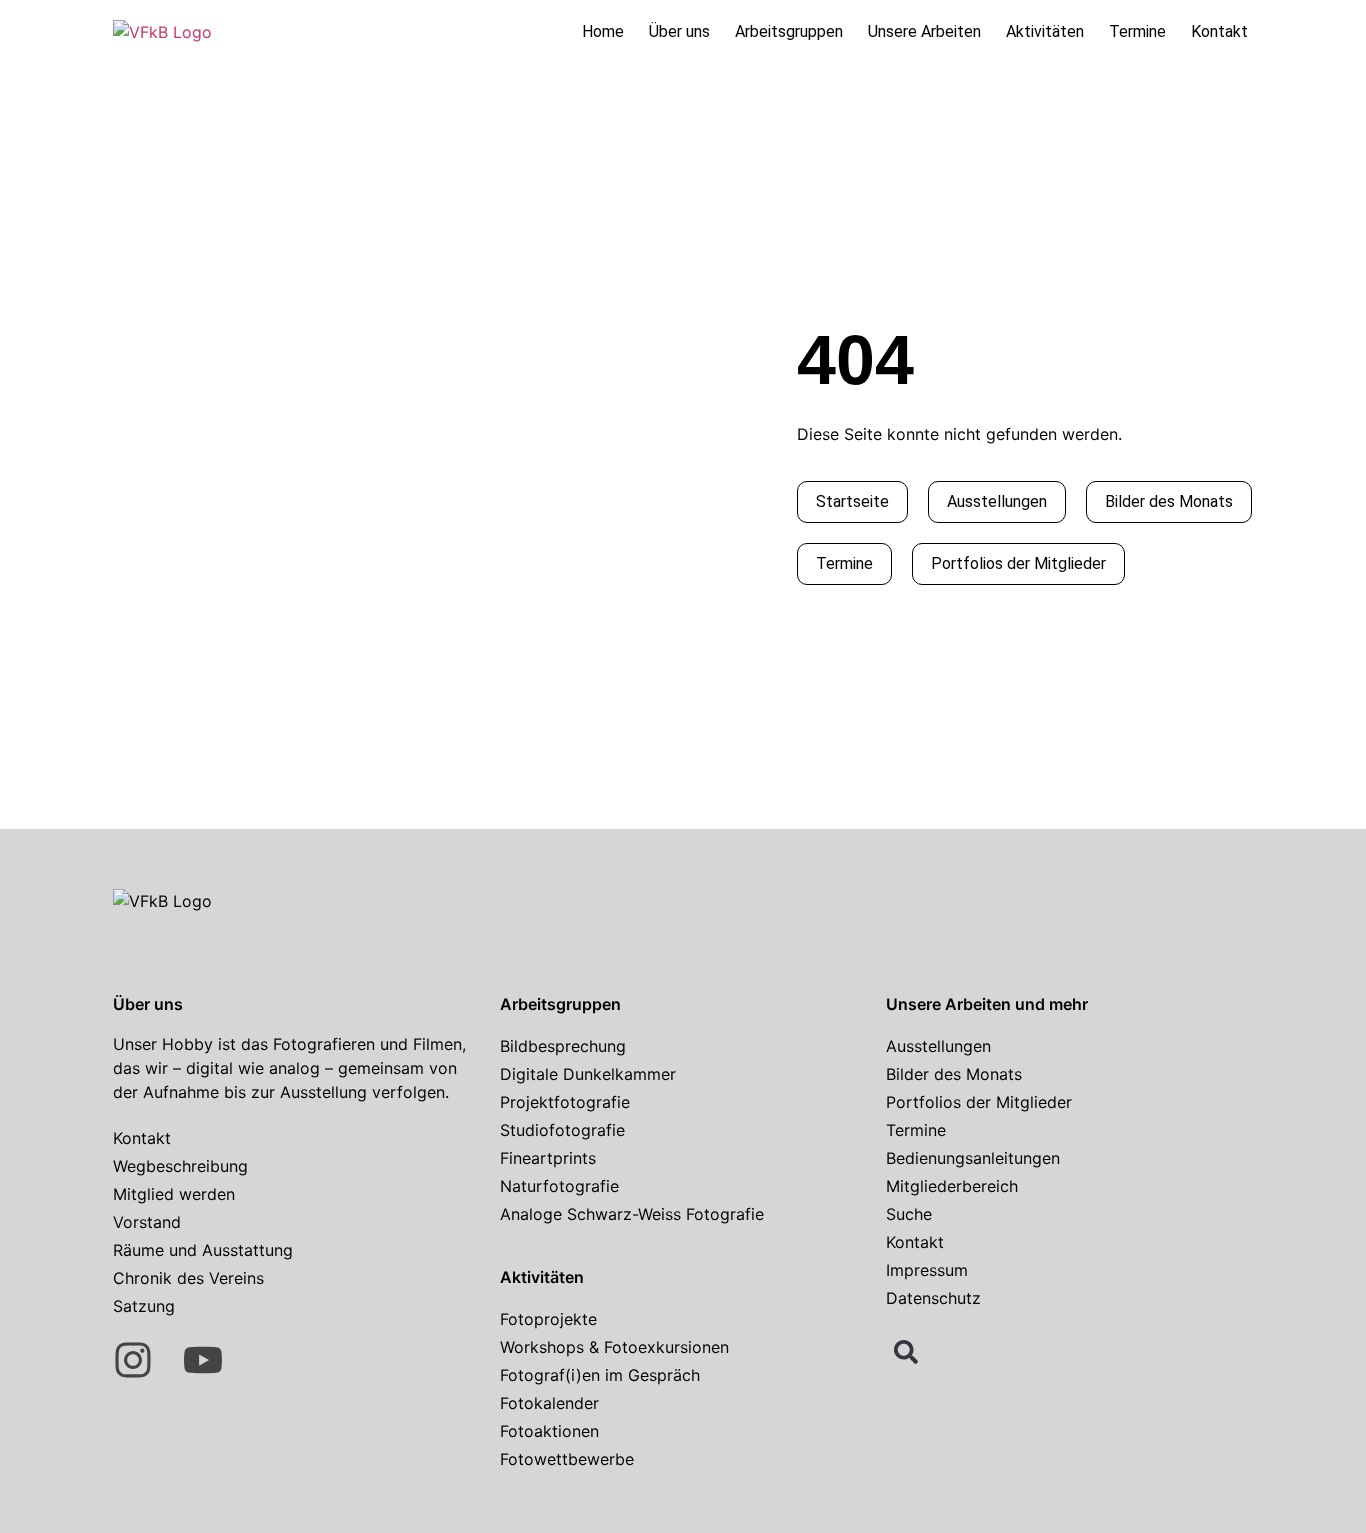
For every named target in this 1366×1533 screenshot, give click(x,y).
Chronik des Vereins (188, 1278)
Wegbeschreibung (180, 1166)
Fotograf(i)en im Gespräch (600, 1375)
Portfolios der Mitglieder (979, 1102)
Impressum (927, 1270)
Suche (909, 1214)
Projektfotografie (565, 1102)
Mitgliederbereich (952, 1186)
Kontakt (1219, 31)
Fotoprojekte (548, 1319)
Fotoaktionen (549, 1431)
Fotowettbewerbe (567, 1459)
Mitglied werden (174, 1194)
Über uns (679, 31)
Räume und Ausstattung (203, 1250)
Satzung (144, 1306)
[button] (906, 1352)
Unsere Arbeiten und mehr (987, 1004)
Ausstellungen (938, 1046)
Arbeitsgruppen (789, 31)
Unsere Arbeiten (924, 31)
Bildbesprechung (563, 1046)
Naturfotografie (559, 1186)
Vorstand (147, 1222)
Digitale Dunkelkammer (588, 1074)
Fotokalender (549, 1403)
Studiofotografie (562, 1130)
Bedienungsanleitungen (973, 1158)
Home (603, 31)
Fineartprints (548, 1158)
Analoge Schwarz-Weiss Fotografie (632, 1214)
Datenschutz (933, 1298)
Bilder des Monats (954, 1074)
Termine (1137, 31)
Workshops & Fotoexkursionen (614, 1347)
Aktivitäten (1045, 31)
